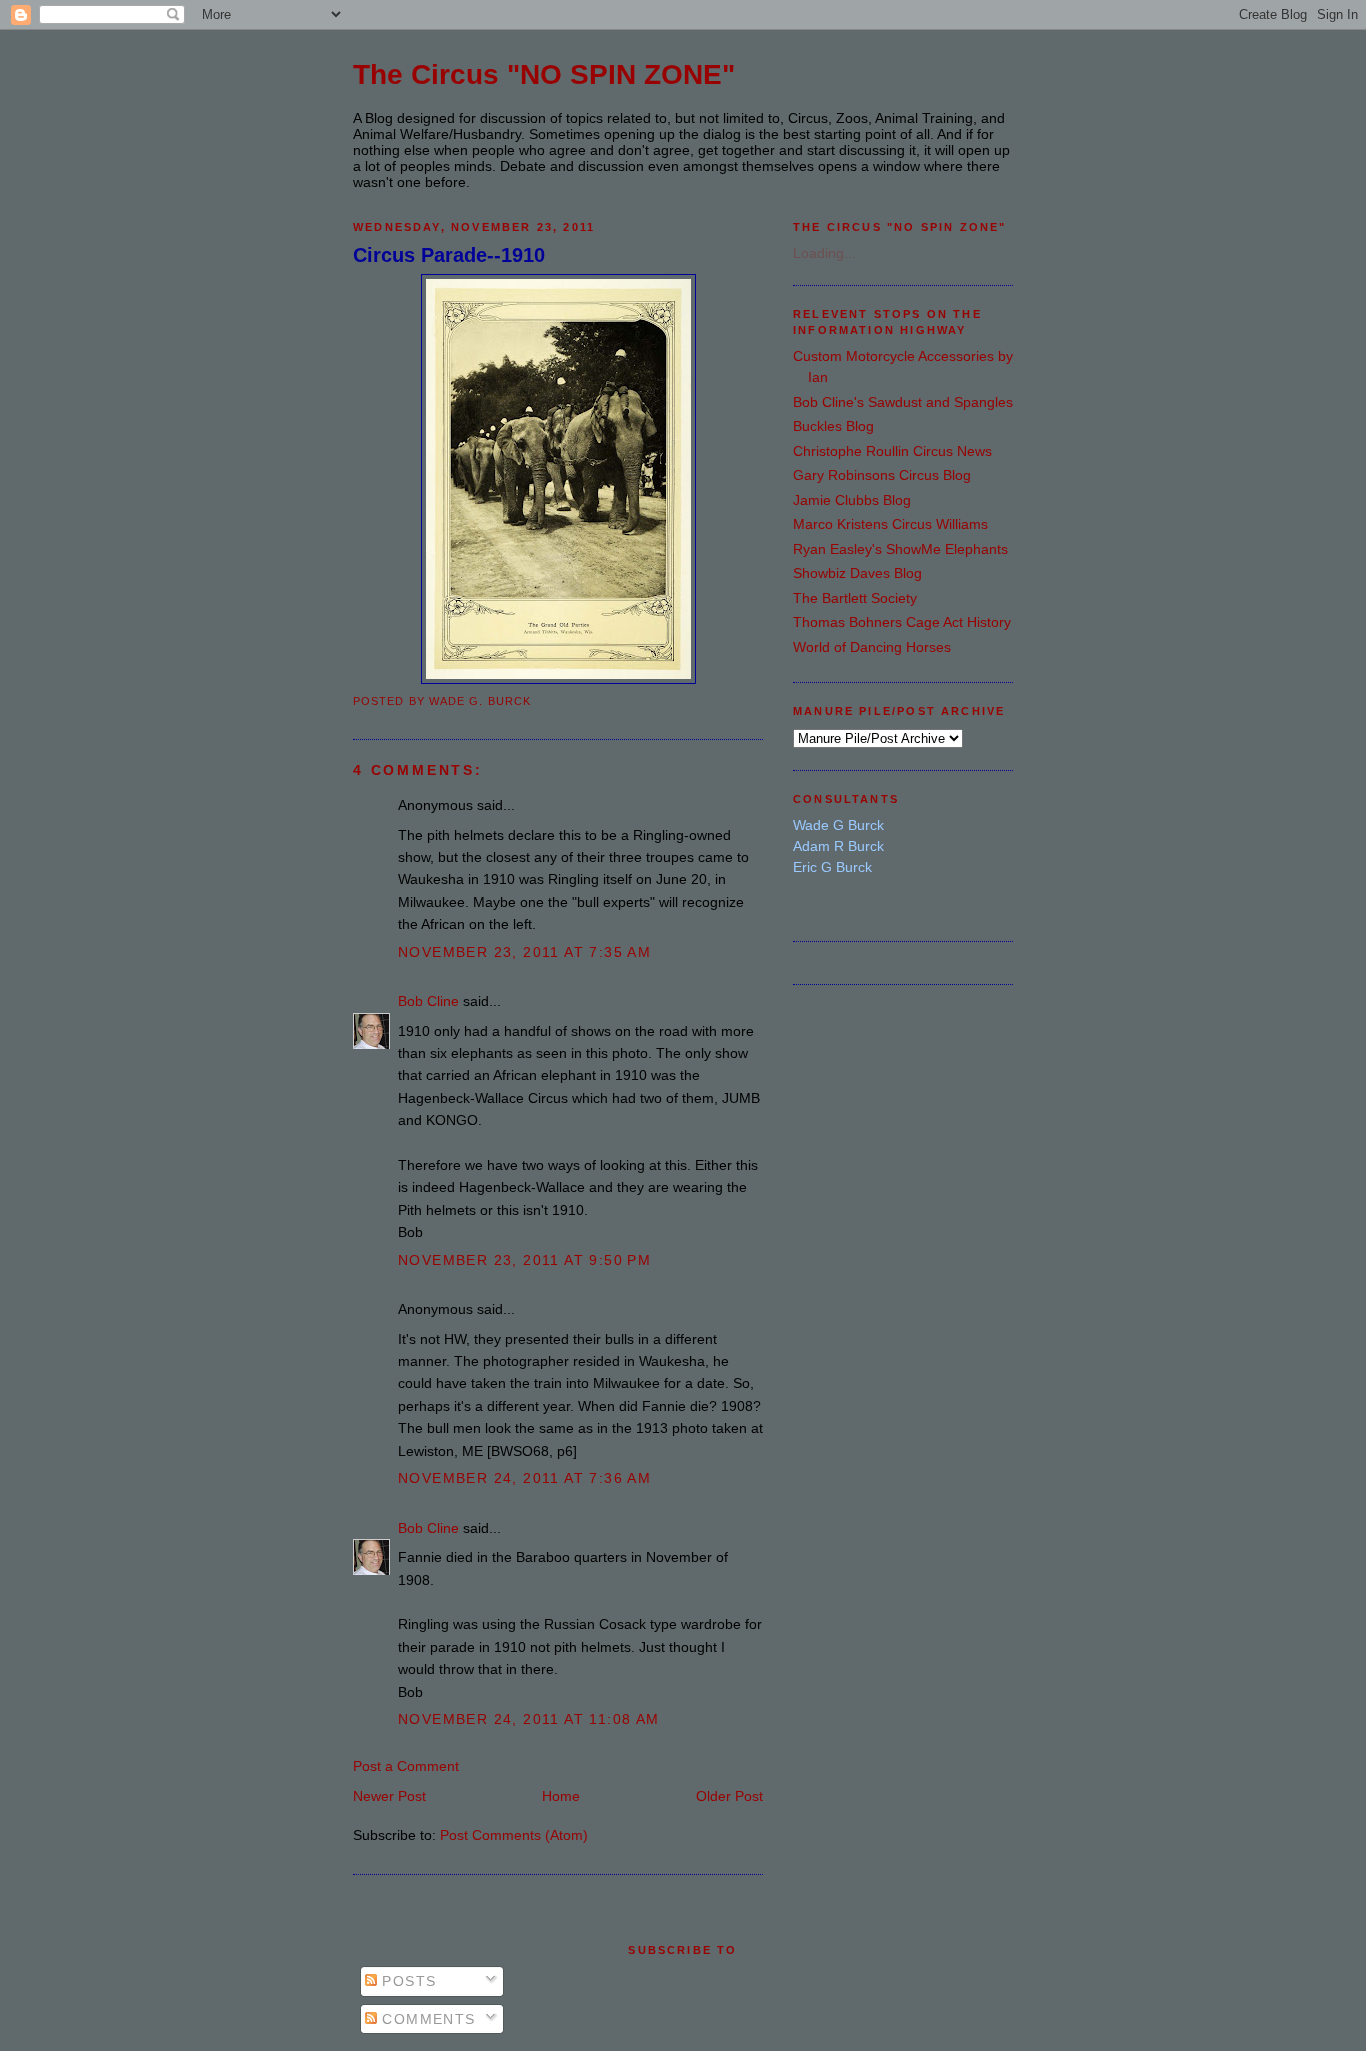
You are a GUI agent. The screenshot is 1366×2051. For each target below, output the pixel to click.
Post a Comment (406, 1766)
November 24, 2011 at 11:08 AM (529, 1719)
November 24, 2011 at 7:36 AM (524, 1478)
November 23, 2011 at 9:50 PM (524, 1260)
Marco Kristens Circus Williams (890, 524)
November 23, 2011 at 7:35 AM (524, 952)
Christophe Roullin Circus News (892, 451)
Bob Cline (428, 1001)
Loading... (824, 253)
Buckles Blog (833, 426)
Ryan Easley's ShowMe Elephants (900, 549)
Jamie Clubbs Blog (852, 500)
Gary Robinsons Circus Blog (882, 475)
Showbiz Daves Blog (857, 573)
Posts (406, 1981)
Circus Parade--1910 (449, 255)
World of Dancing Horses (872, 647)
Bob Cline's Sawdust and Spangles (903, 402)
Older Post (729, 1796)
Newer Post (389, 1796)
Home (561, 1796)
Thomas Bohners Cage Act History (902, 622)
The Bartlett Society (855, 598)
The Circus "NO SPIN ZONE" (544, 74)
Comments (426, 2019)
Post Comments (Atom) (514, 1835)
